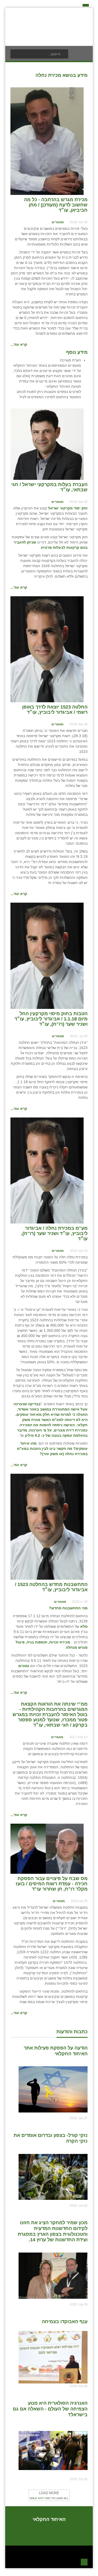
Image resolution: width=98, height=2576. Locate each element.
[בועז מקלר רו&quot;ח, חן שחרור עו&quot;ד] (47, 1848)
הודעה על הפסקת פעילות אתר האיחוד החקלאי (56, 2051)
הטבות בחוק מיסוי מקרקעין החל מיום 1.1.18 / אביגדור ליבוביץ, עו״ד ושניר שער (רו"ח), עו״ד (51, 1019)
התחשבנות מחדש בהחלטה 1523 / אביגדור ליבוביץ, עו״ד (51, 1587)
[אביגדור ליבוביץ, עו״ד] (47, 649)
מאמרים (58, 222)
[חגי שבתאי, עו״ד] (47, 444)
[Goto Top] (84, 2561)
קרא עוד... (19, 344)
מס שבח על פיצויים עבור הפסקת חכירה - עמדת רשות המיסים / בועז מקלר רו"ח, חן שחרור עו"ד (52, 1884)
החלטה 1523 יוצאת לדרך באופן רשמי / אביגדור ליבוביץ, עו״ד (55, 710)
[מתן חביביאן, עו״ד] (47, 141)
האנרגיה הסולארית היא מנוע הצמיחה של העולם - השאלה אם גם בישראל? (50, 2409)
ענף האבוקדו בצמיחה (65, 2322)
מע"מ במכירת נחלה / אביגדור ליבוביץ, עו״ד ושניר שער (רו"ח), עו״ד (54, 1233)
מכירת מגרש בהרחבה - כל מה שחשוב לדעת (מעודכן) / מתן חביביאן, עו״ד (56, 205)
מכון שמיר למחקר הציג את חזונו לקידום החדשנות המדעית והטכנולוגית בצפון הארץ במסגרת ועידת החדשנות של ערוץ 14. (53, 2231)
